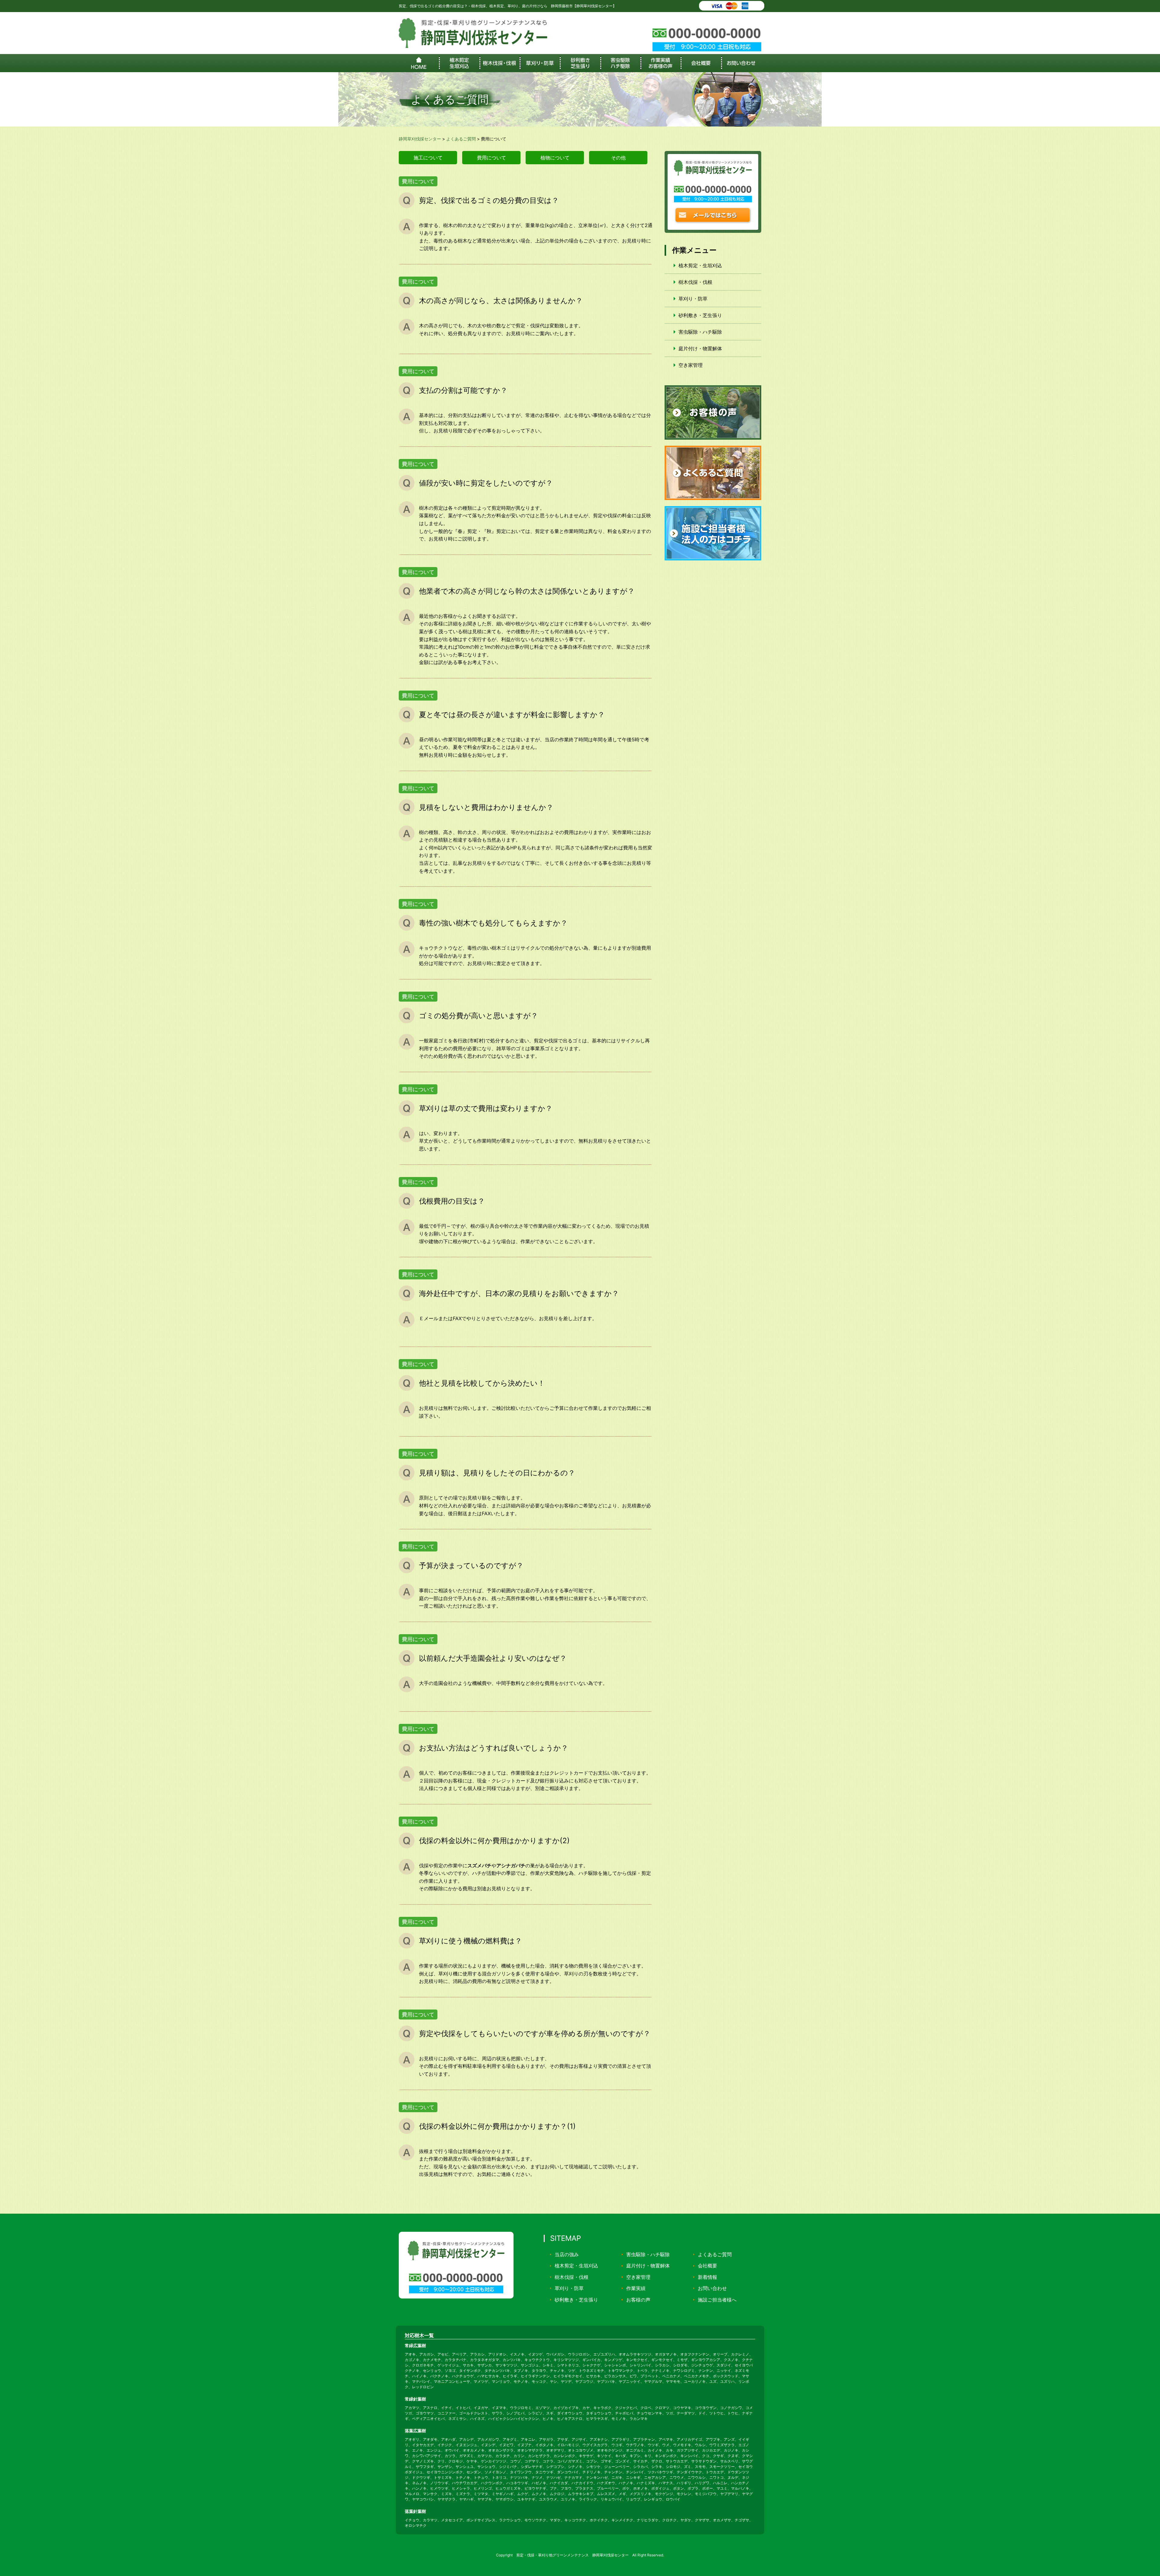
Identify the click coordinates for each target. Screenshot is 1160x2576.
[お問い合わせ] (741, 63)
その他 (618, 158)
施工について (428, 158)
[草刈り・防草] (540, 63)
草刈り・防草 (693, 299)
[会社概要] (701, 63)
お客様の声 (638, 2300)
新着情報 (707, 2277)
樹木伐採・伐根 (695, 282)
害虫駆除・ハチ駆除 (700, 332)
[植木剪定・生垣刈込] (459, 63)
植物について (555, 158)
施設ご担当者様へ (717, 2300)
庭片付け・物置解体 (700, 348)
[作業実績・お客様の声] (661, 63)
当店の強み (567, 2254)
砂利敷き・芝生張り (700, 315)
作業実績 (636, 2288)
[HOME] (419, 63)
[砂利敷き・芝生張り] (580, 63)
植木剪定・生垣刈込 (700, 265)
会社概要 (707, 2266)
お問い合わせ (712, 2288)
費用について (491, 158)
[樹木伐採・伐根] (499, 63)
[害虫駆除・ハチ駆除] (620, 63)
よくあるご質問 (715, 2254)
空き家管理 (691, 365)
